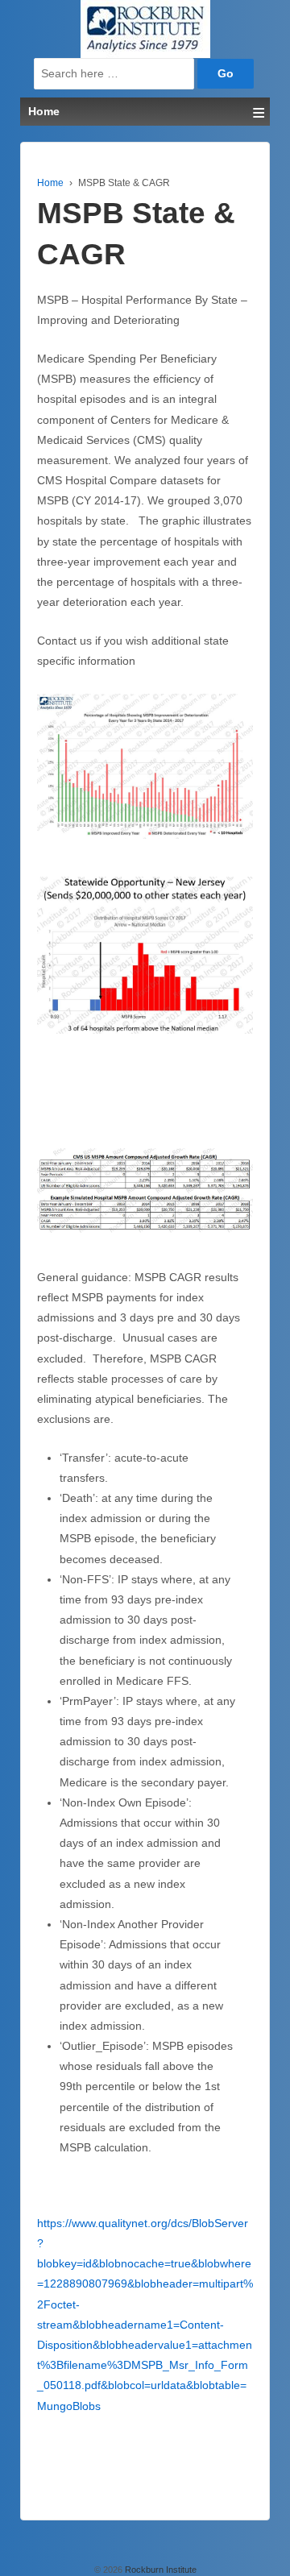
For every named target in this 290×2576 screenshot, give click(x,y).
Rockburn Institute (159, 2570)
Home (50, 183)
